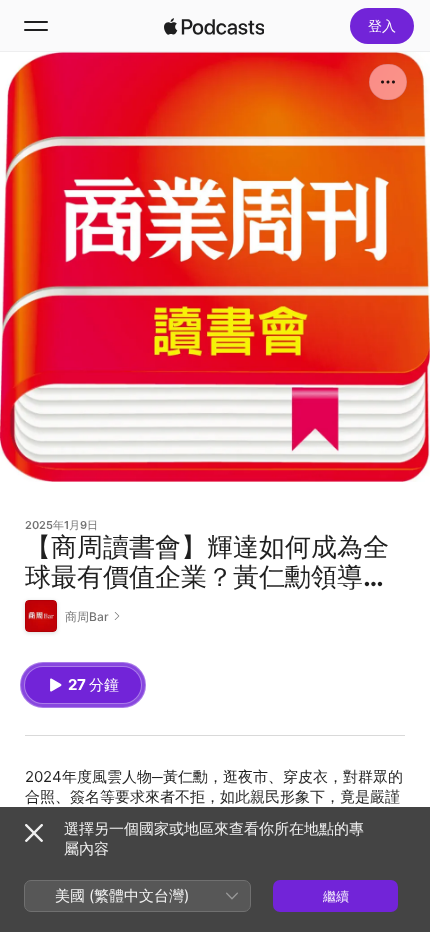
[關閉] (34, 833)
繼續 (336, 896)
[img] (214, 26)
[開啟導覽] (36, 26)
